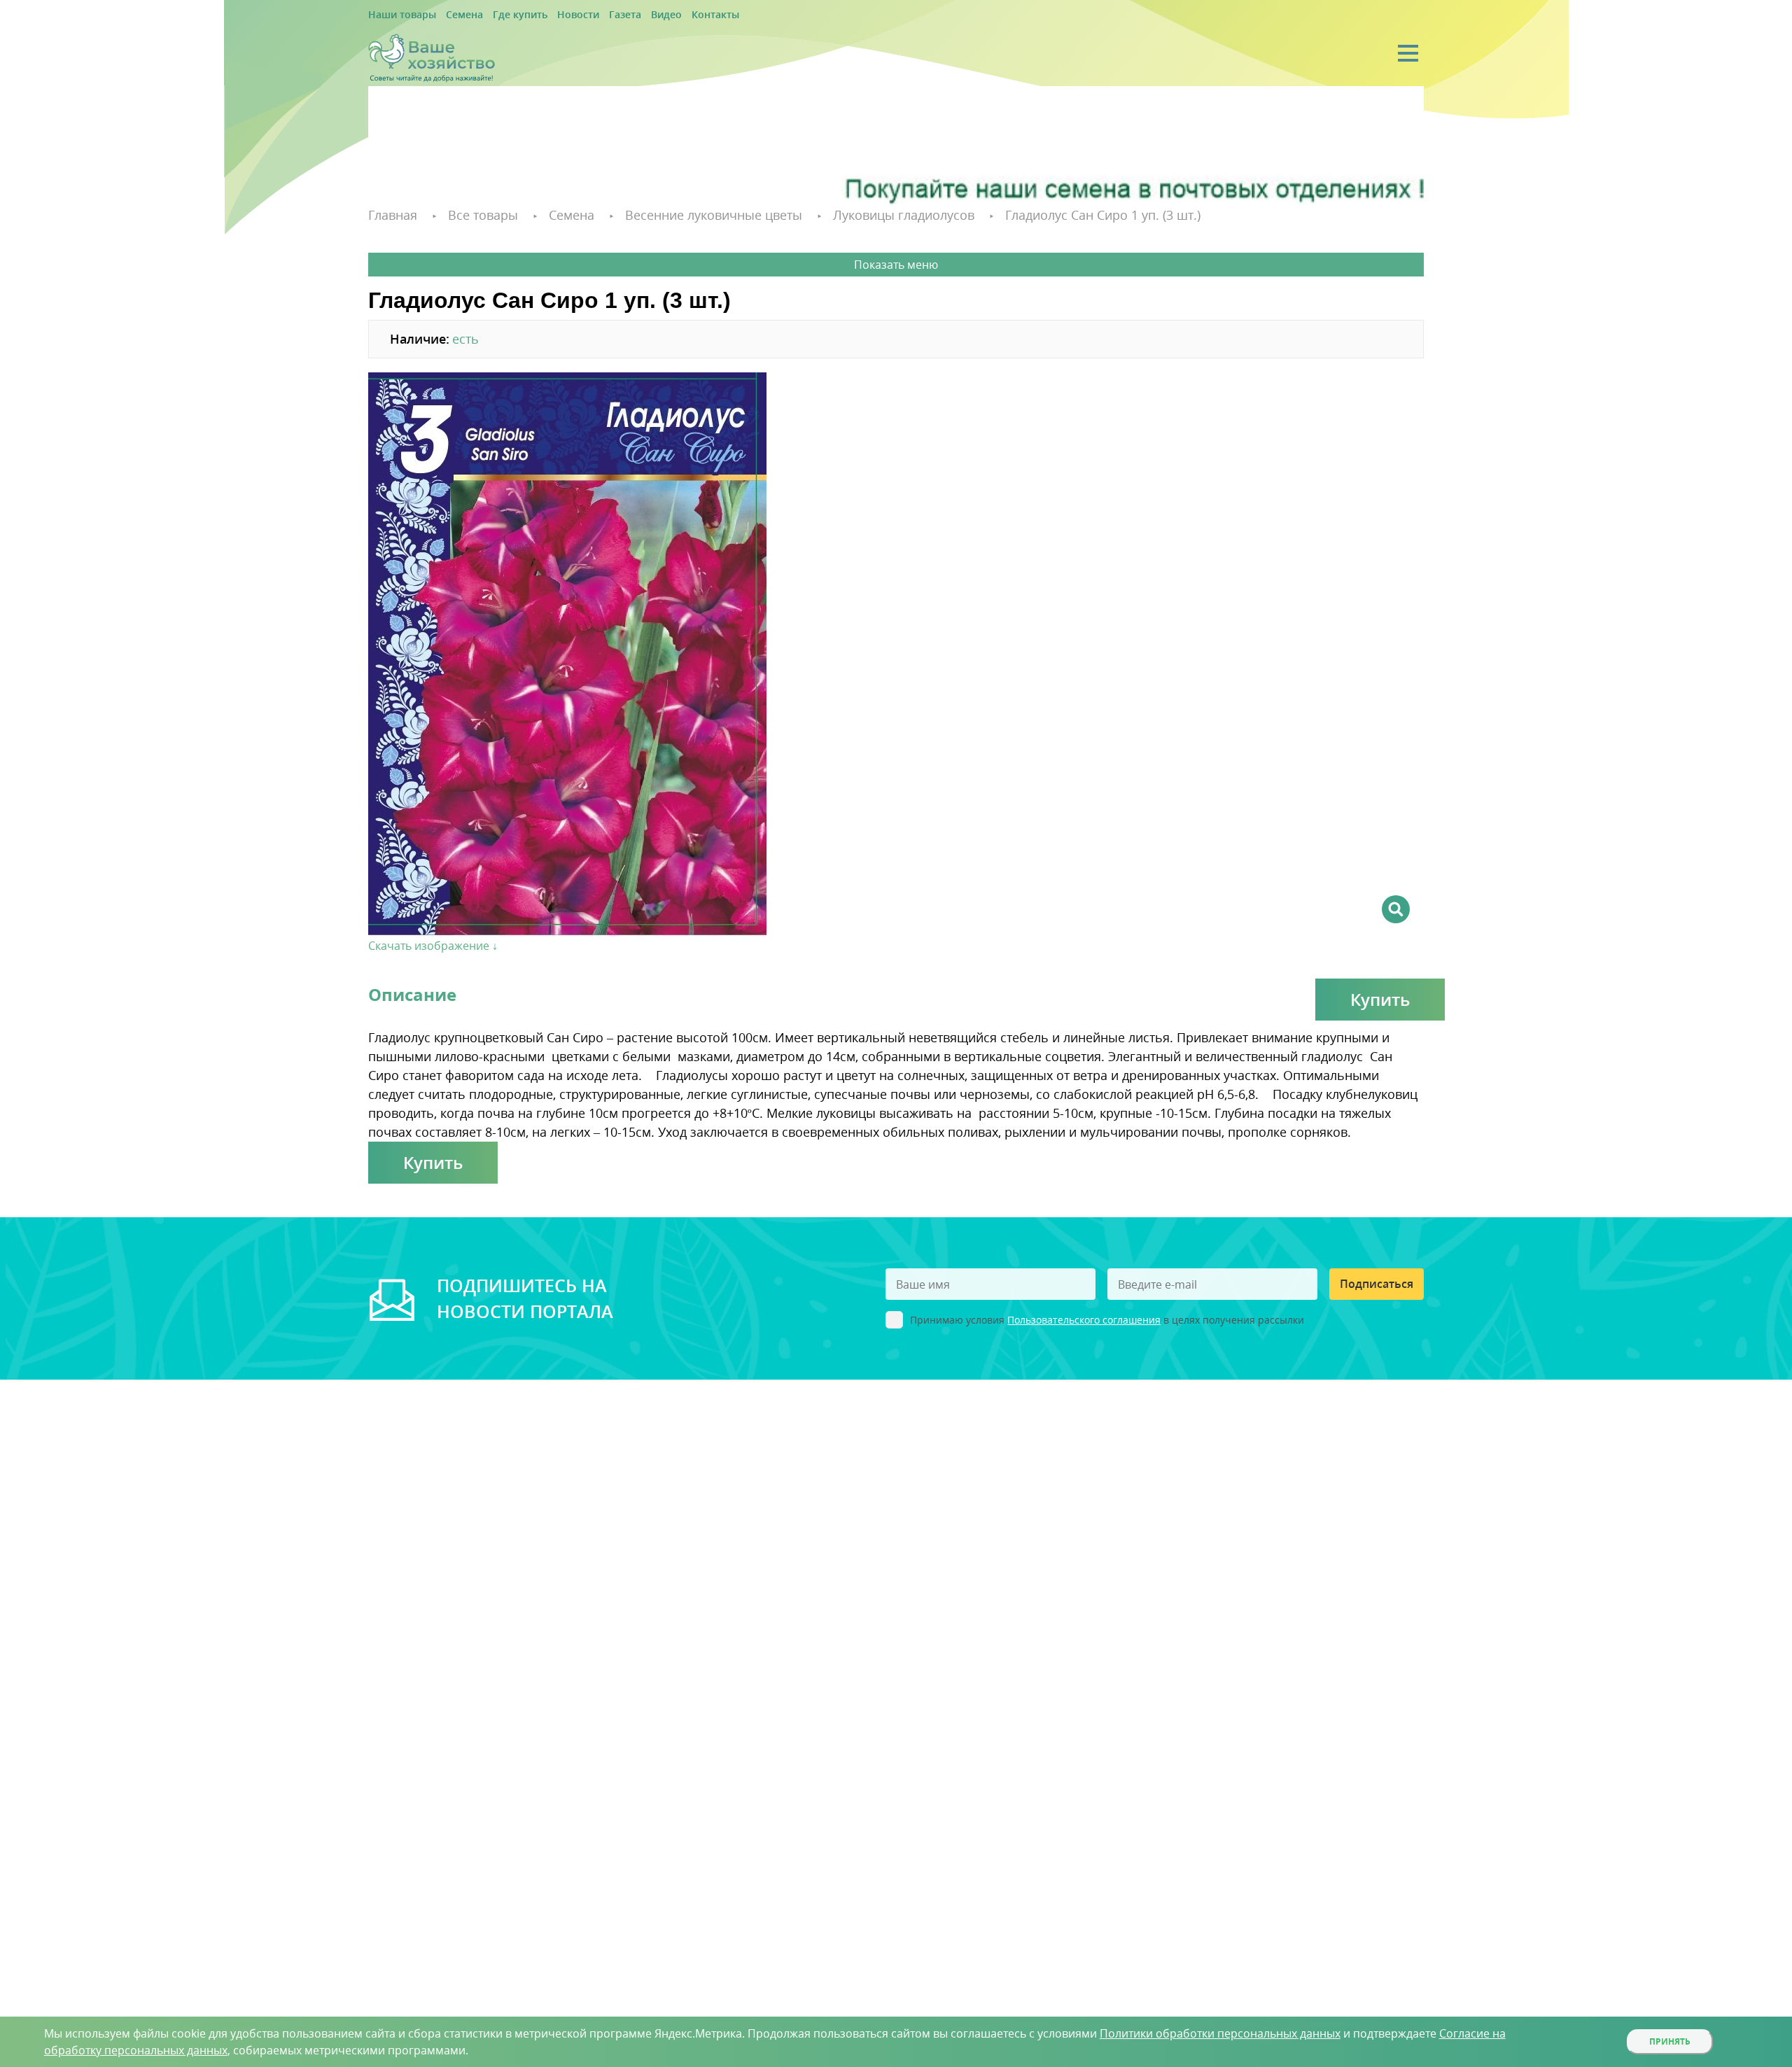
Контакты (667, 15)
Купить (1380, 997)
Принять (1670, 2041)
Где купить (499, 15)
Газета (588, 15)
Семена (451, 15)
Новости (548, 15)
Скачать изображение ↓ (433, 944)
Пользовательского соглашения (1084, 1318)
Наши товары (397, 15)
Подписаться (1377, 1282)
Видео (624, 15)
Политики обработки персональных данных (1220, 2033)
